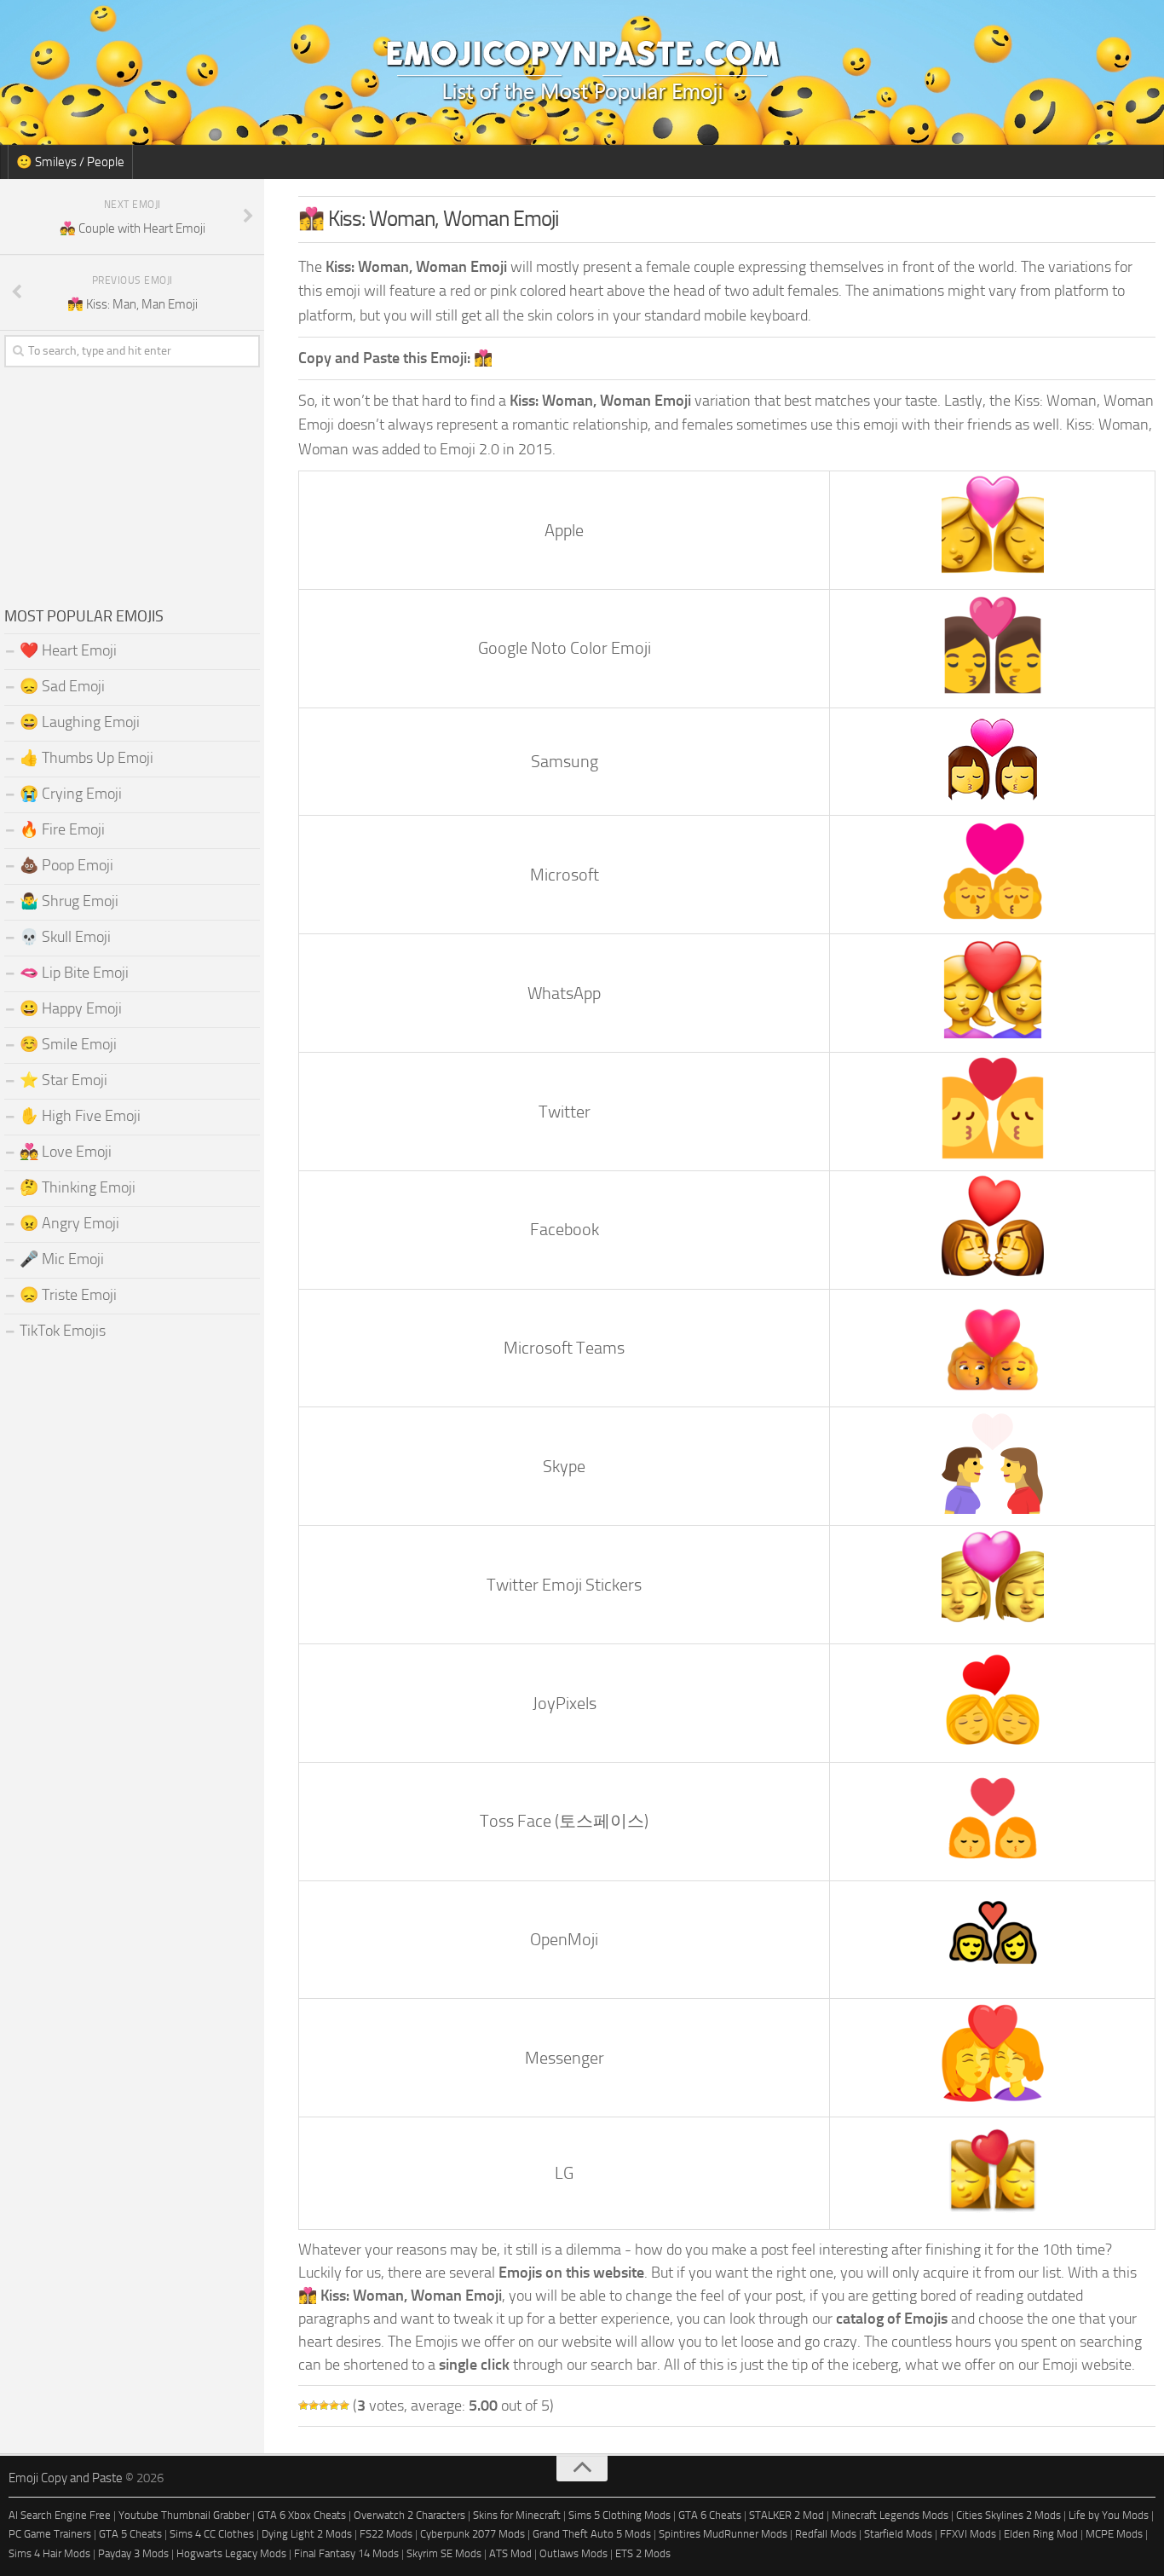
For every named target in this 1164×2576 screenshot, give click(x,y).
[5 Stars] (344, 2406)
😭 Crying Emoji (71, 794)
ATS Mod (510, 2553)
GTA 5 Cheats (130, 2534)
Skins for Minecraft (517, 2515)
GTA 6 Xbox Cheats (302, 2515)
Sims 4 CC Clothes (212, 2534)
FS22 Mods (386, 2534)
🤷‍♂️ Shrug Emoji (69, 901)
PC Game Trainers (50, 2534)
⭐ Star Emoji (63, 1080)
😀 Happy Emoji (71, 1008)
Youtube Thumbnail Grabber (184, 2515)
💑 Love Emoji (66, 1152)
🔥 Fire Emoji (62, 829)
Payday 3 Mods (133, 2553)
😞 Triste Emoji (68, 1295)
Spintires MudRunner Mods (723, 2534)
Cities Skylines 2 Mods (1008, 2515)
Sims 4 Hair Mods (49, 2553)
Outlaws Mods (573, 2553)
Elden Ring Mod (1041, 2534)
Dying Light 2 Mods (307, 2534)
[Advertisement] (132, 482)
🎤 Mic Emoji (62, 1259)
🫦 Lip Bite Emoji (74, 973)
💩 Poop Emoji (66, 865)
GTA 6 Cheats (710, 2515)
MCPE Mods (1114, 2534)
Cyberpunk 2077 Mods (473, 2534)
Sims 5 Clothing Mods (619, 2515)
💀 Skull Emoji (65, 937)
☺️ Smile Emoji (68, 1044)
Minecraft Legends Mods (890, 2515)
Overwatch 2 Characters (409, 2515)
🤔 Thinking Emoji (78, 1187)
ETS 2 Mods (643, 2553)
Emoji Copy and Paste (66, 2478)
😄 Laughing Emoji (80, 722)
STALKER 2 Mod (787, 2515)
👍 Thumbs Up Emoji (86, 758)
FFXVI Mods (968, 2534)
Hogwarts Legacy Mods (231, 2553)
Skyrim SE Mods (444, 2553)
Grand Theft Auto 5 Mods (592, 2534)
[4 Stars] (334, 2406)
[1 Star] (303, 2406)
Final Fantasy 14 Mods (346, 2553)
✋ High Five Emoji (80, 1116)
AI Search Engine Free (60, 2515)
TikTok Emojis (63, 1331)
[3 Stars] (324, 2406)
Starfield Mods (898, 2534)
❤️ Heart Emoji (68, 650)
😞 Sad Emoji (62, 686)
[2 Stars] (314, 2406)
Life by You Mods (1109, 2515)
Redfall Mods (826, 2534)
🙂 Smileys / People (70, 162)
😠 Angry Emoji (69, 1223)
